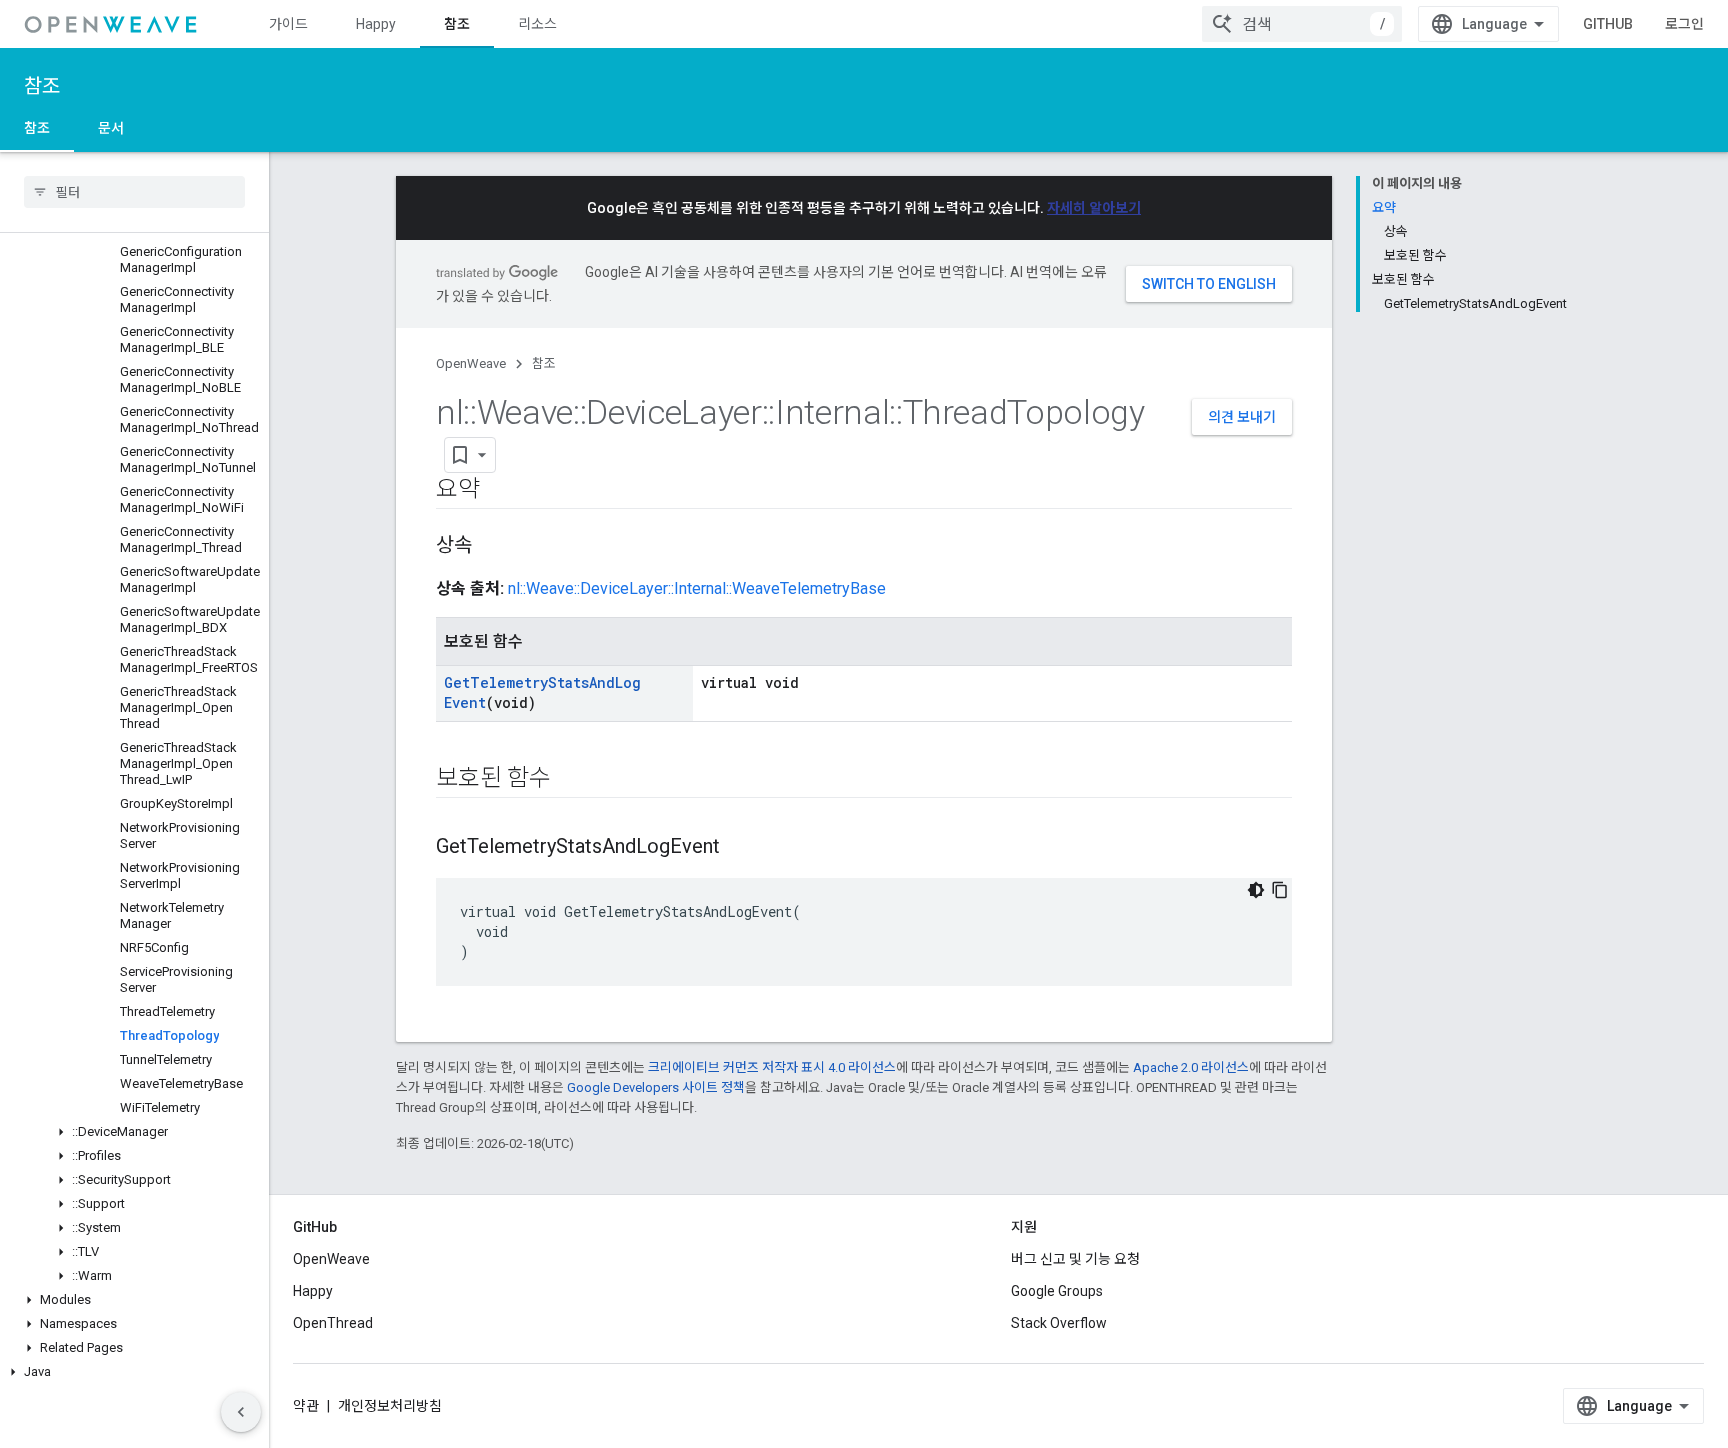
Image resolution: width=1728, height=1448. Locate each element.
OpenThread (333, 1323)
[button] (134, 1132)
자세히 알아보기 (1094, 208)
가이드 (288, 24)
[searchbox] (134, 192)
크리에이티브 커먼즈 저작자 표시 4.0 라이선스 (772, 1067)
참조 (457, 24)
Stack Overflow (1059, 1323)
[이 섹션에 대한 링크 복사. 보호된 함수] (571, 780)
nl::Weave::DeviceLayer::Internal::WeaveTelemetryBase (697, 588)
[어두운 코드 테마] (1256, 890)
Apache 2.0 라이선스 (1191, 1067)
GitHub (1608, 24)
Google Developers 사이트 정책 (656, 1087)
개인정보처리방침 (390, 1406)
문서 (111, 128)
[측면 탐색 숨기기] (241, 1412)
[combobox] (1302, 24)
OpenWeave (471, 363)
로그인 (1684, 24)
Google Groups (1057, 1291)
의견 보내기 (1242, 417)
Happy (376, 24)
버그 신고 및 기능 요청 (1075, 1259)
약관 (306, 1406)
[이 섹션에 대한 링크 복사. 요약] (500, 491)
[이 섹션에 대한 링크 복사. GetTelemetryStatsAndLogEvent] (740, 848)
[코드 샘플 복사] (1280, 890)
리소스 (537, 24)
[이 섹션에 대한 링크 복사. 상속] (492, 547)
